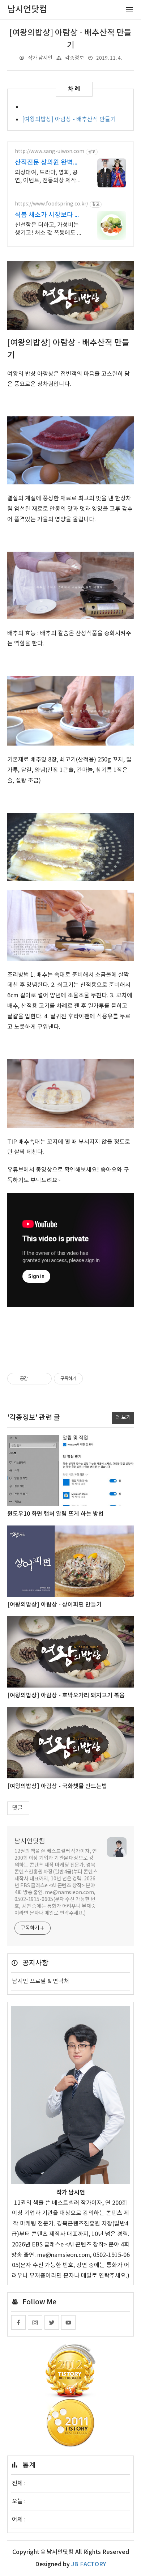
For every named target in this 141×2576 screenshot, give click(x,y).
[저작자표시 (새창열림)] (86, 1379)
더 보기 (123, 1418)
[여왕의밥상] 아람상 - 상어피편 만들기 (54, 1605)
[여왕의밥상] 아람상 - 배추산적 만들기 (69, 119)
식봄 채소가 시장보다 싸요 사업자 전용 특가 (48, 215)
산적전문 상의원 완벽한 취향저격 (47, 163)
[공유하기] (35, 1379)
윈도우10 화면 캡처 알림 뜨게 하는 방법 (55, 1514)
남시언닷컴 (30, 1841)
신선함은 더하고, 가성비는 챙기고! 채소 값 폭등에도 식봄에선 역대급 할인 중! (49, 229)
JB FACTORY (89, 2564)
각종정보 (74, 58)
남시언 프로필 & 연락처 (40, 1981)
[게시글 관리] (44, 1379)
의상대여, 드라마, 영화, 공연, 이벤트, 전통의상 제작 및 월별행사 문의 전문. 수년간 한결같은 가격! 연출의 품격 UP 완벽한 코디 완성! (49, 177)
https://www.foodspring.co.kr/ (52, 204)
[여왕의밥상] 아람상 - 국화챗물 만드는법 (57, 1786)
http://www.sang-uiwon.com (50, 152)
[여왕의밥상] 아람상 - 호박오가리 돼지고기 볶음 (66, 1696)
